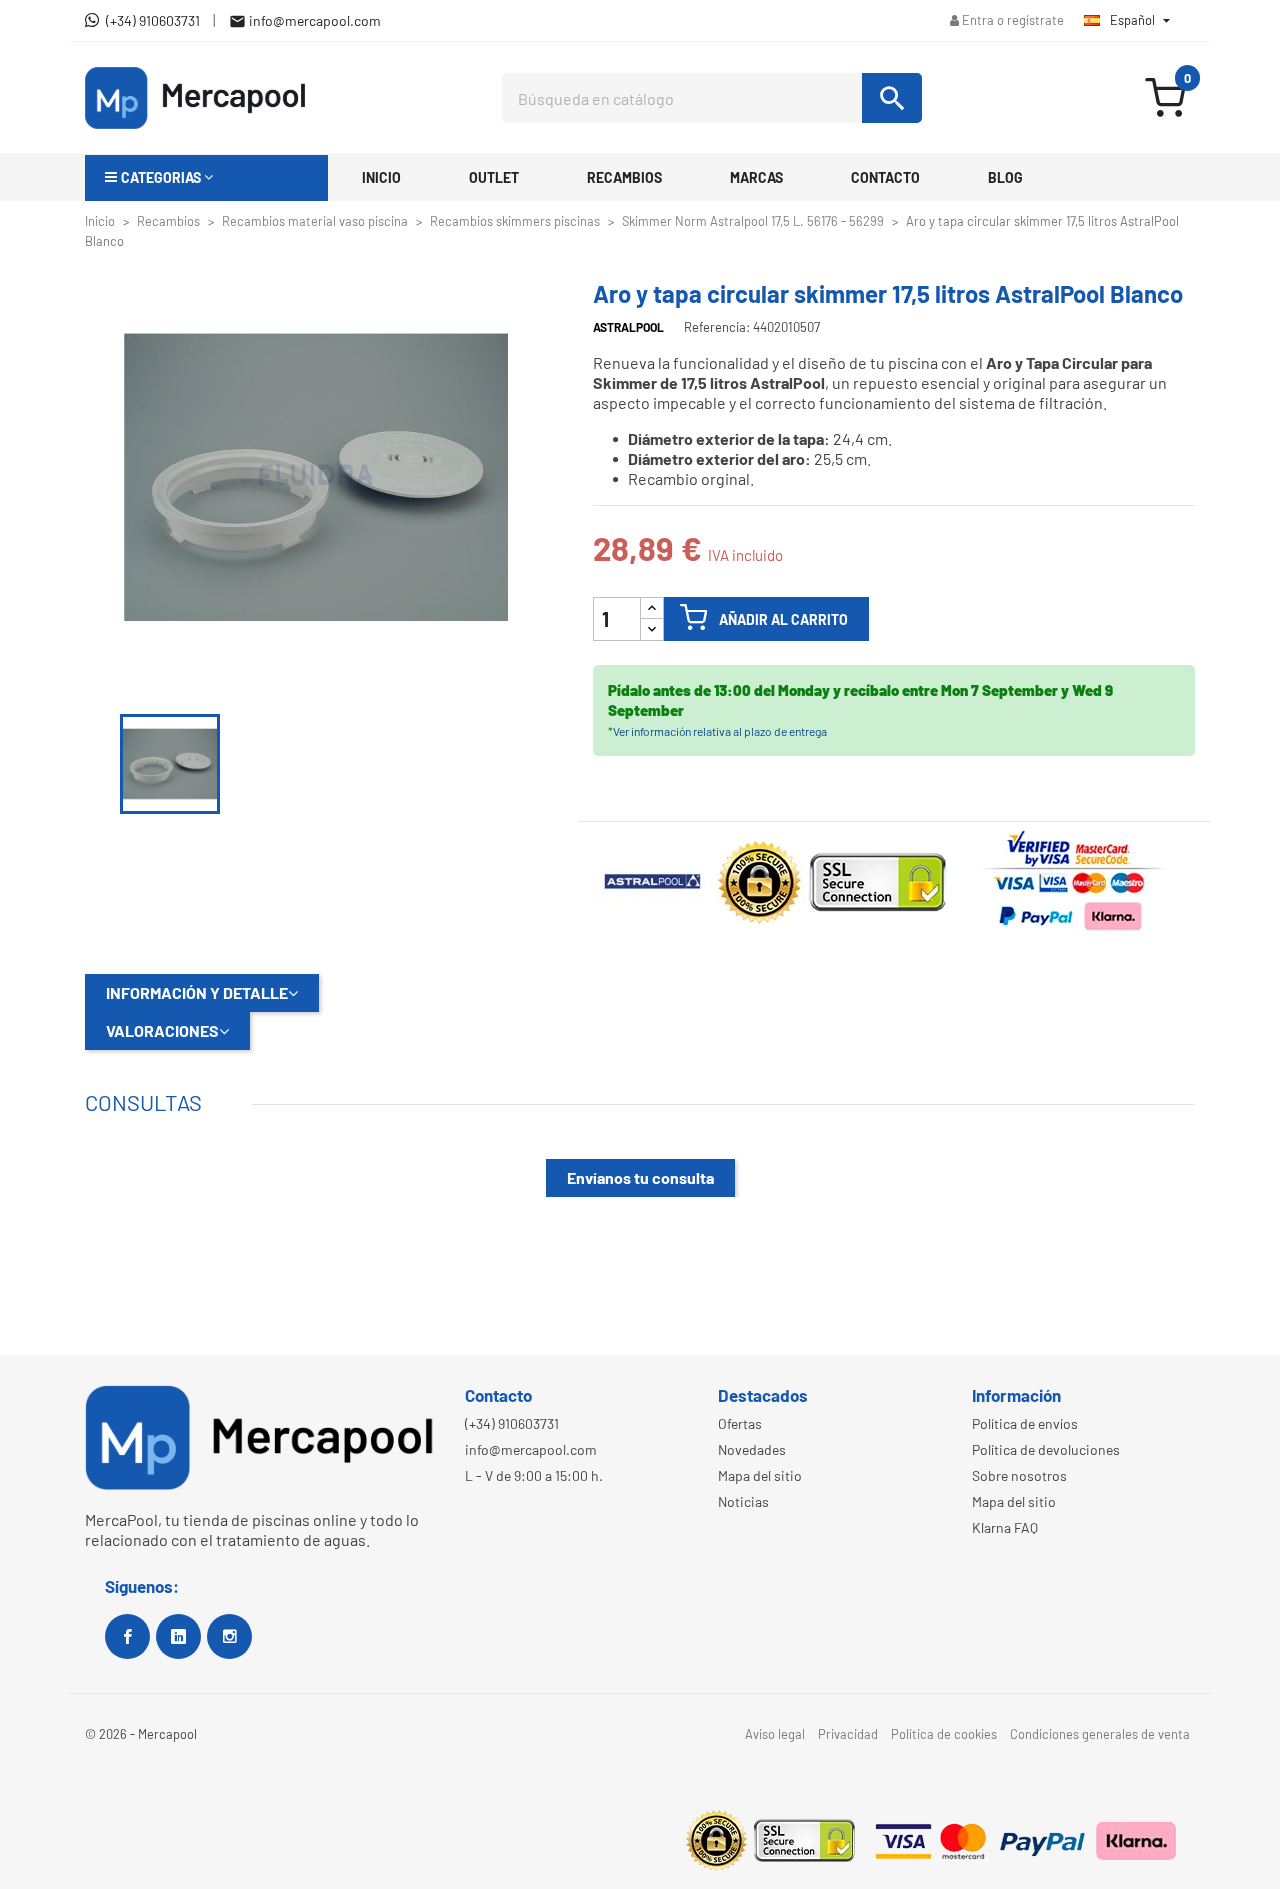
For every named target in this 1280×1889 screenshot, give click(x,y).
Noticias (743, 1501)
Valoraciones (162, 1030)
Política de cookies (944, 1734)
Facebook (127, 1636)
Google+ (178, 1636)
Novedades (752, 1449)
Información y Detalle (197, 992)
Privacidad (848, 1734)
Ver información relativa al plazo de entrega (720, 731)
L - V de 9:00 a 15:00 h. (534, 1475)
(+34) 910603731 (512, 1423)
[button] (206, 178)
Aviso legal (775, 1734)
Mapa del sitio (760, 1475)
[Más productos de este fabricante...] (654, 879)
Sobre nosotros (1019, 1475)
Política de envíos (1025, 1423)
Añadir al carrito (783, 619)
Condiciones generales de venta (1100, 1734)
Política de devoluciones (1046, 1449)
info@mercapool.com (531, 1449)
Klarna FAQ (1005, 1527)
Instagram (229, 1636)
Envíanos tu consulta (640, 1177)
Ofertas (740, 1423)
